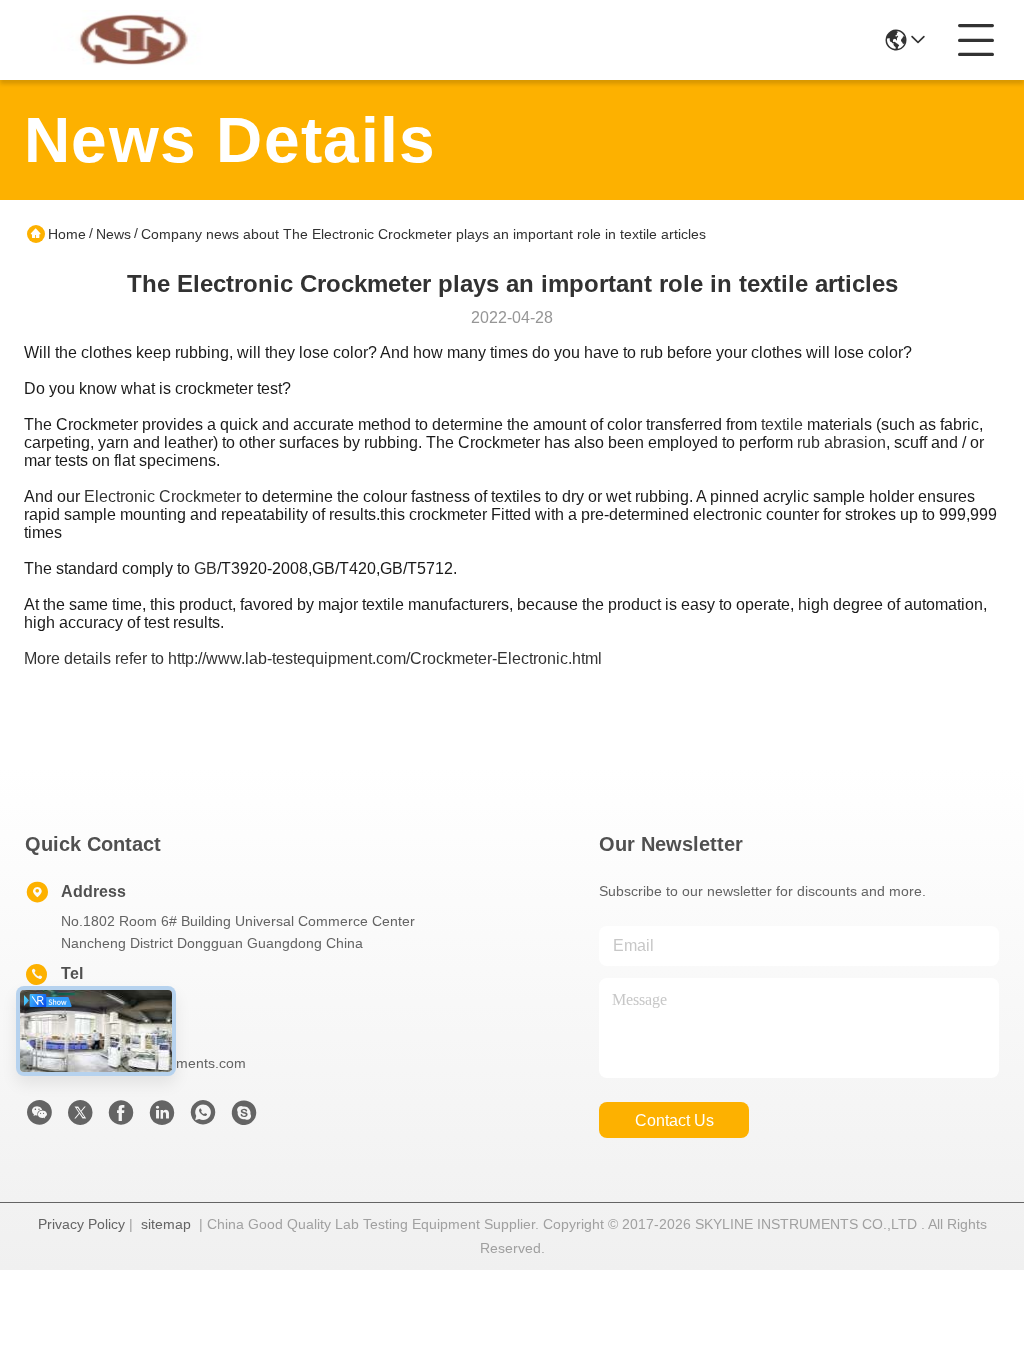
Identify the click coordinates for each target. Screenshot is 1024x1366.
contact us (674, 1120)
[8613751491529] (203, 1118)
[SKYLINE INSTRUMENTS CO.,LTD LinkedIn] (162, 1118)
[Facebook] (121, 1118)
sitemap (166, 1224)
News (113, 234)
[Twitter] (80, 1118)
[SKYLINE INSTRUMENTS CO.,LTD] (134, 40)
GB (205, 568)
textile (782, 424)
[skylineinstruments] (244, 1118)
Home (67, 234)
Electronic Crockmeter (162, 496)
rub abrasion (841, 442)
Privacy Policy (81, 1224)
